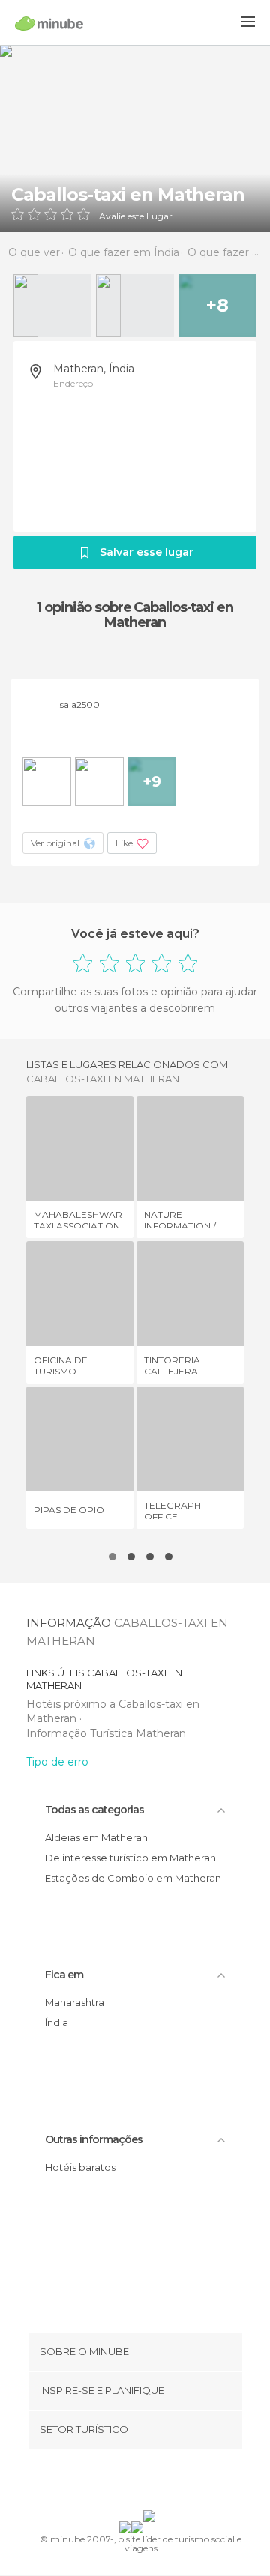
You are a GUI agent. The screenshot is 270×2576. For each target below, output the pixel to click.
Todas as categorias (94, 1810)
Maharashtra (75, 2002)
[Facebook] (112, 2482)
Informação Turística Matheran (106, 1733)
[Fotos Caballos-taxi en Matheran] (135, 139)
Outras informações (94, 2139)
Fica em (64, 1975)
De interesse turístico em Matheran (130, 1858)
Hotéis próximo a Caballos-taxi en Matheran (113, 1712)
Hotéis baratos (80, 2167)
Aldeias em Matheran (96, 1837)
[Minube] (49, 23)
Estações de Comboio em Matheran (133, 1878)
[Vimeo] (151, 2482)
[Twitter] (131, 2482)
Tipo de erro (57, 1762)
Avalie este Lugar (136, 216)
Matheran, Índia (94, 369)
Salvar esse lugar (147, 552)
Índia (57, 2022)
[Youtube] (170, 2482)
